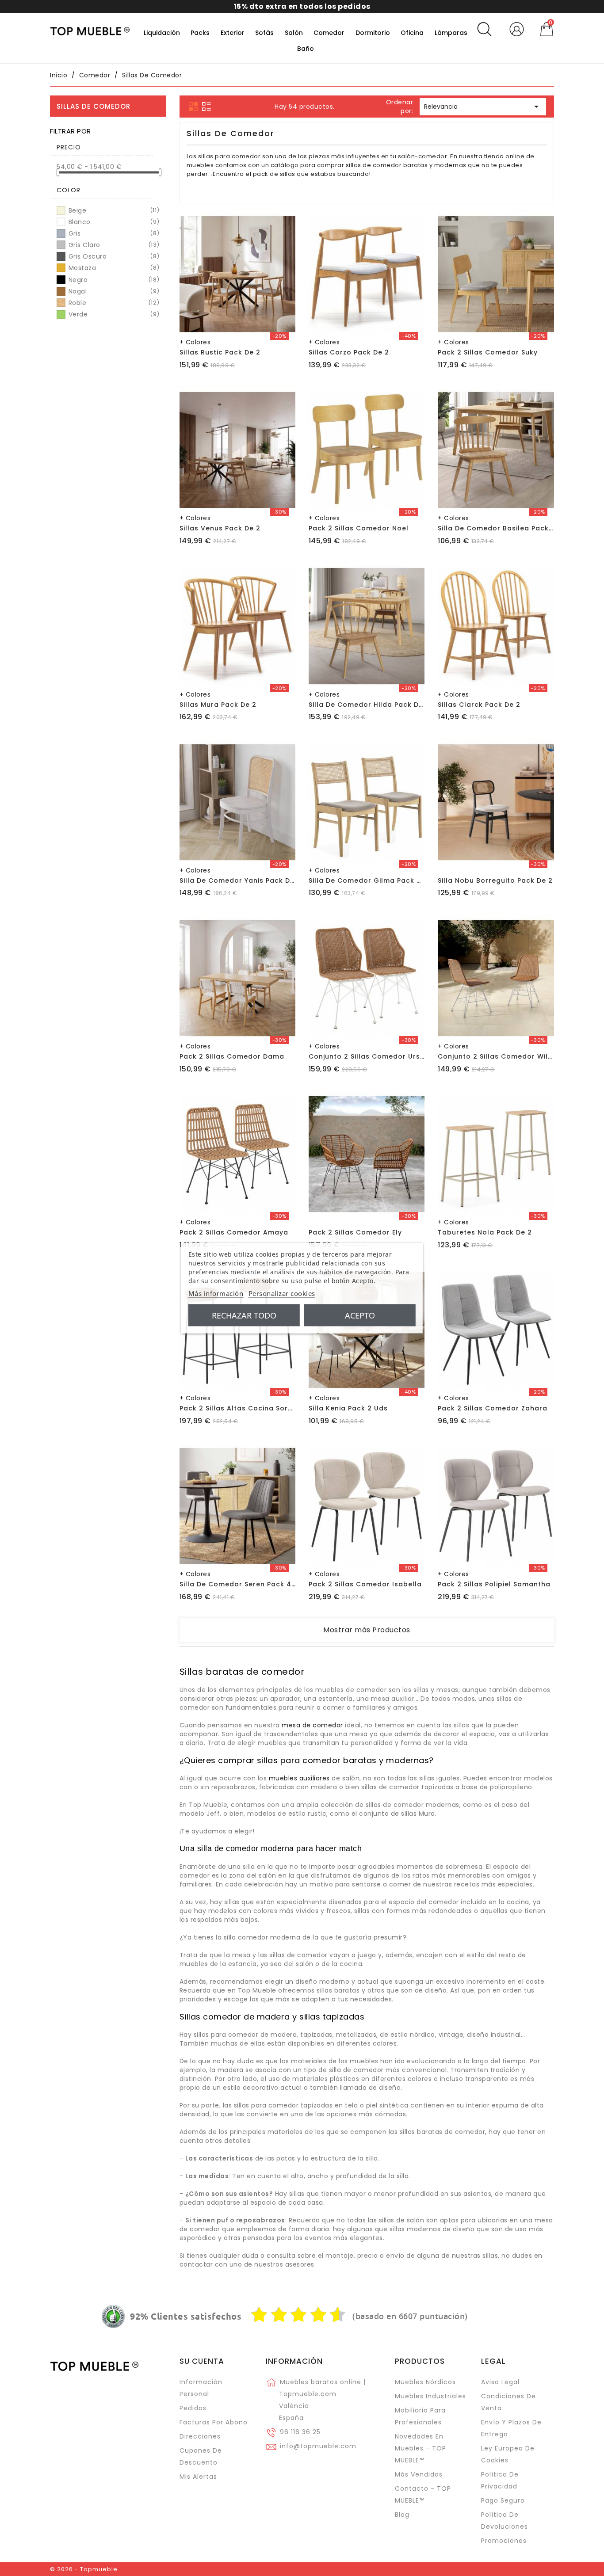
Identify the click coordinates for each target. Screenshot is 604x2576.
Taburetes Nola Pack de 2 (485, 1232)
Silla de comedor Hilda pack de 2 (369, 705)
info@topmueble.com (318, 2446)
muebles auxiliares (299, 1778)
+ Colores (195, 342)
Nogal (113, 291)
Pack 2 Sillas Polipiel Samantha (494, 1584)
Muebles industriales (430, 2396)
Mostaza (113, 268)
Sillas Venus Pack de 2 (220, 528)
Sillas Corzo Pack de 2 (349, 352)
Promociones (504, 2541)
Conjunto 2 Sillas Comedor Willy (496, 1056)
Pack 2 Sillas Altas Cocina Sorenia (241, 1408)
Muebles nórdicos (425, 2382)
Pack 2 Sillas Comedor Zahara (493, 1408)
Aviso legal (500, 2382)
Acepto (360, 1315)
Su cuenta (202, 2361)
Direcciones (200, 2436)
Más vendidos (419, 2474)
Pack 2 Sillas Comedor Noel (359, 528)
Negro (113, 280)
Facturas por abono (214, 2422)
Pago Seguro (503, 2500)
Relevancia (483, 107)
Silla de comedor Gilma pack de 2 (371, 880)
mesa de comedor (312, 1725)
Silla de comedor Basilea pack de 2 (502, 528)
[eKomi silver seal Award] (113, 2317)
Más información (216, 1293)
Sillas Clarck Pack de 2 (479, 705)
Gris (113, 233)
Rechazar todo (244, 1315)
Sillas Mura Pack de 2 (218, 705)
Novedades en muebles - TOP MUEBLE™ (421, 2448)
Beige (113, 210)
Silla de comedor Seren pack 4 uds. (244, 1584)
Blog (402, 2515)
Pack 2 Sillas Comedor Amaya (234, 1232)
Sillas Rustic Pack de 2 (220, 352)
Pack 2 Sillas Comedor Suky (488, 352)
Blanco (113, 222)
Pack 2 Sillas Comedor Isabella (365, 1584)
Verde (113, 314)
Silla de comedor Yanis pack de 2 (240, 880)
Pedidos (193, 2408)
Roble (113, 303)
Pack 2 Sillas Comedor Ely (355, 1232)
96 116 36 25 (300, 2432)
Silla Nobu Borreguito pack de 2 (495, 880)
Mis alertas (198, 2477)
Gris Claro (113, 245)
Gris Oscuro (113, 256)
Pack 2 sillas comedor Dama (232, 1056)
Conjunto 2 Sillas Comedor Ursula (370, 1056)
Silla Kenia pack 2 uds (348, 1408)
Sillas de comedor (94, 106)
